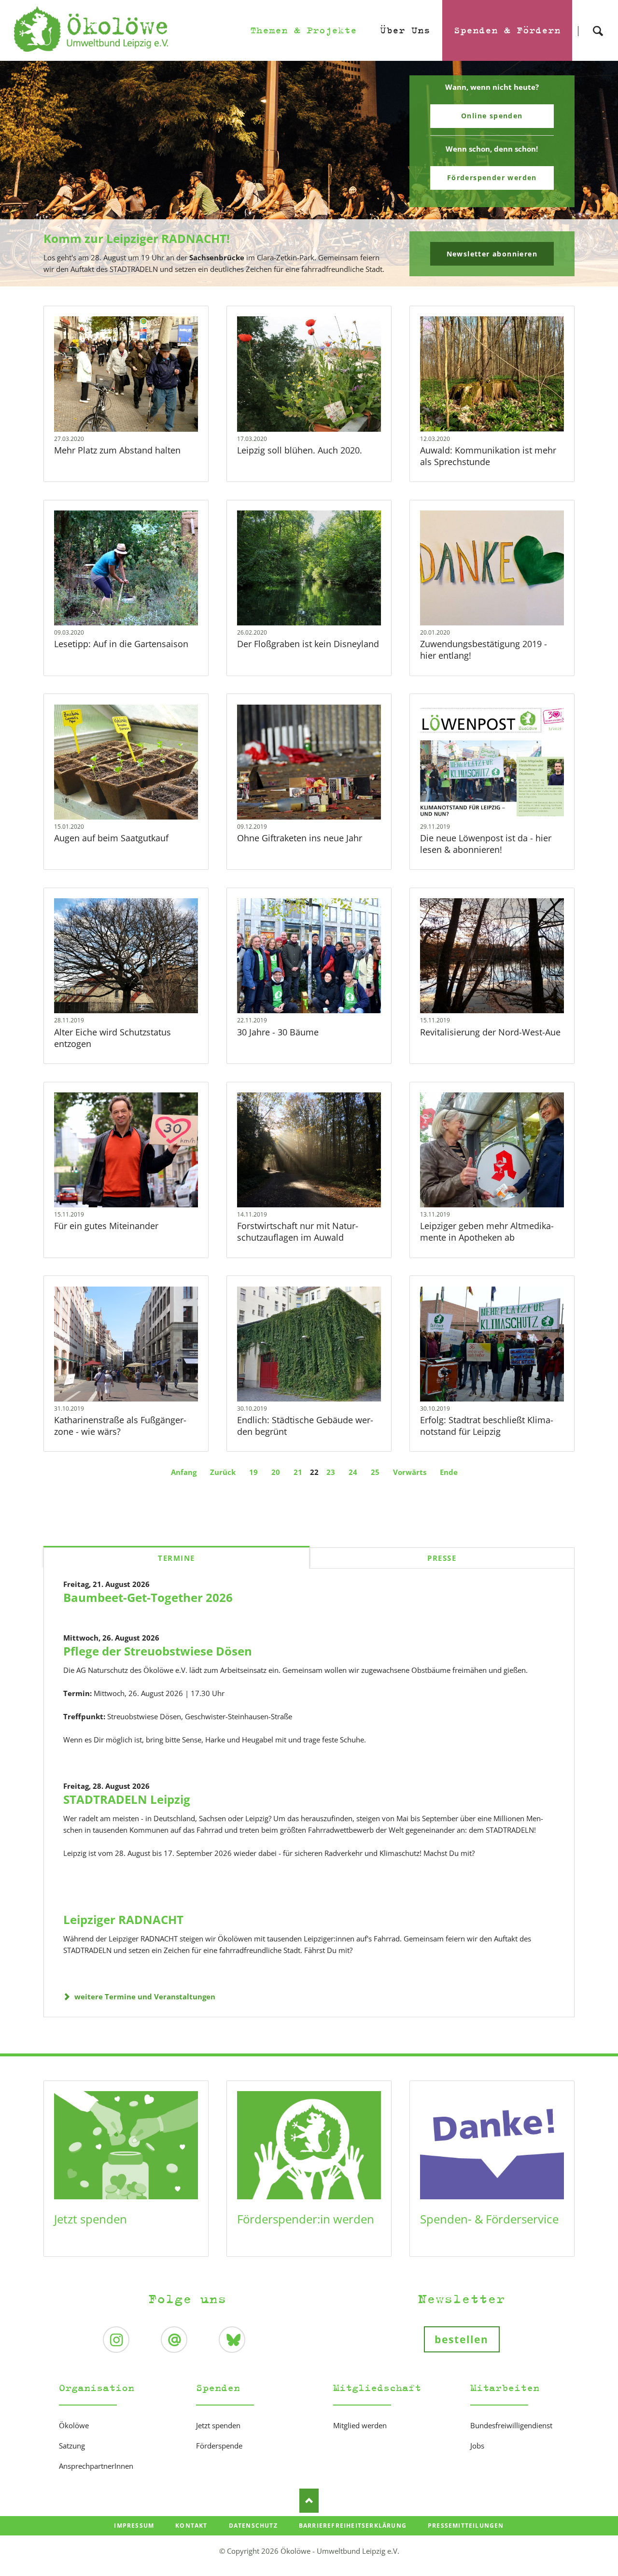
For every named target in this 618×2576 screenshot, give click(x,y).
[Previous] (22, 174)
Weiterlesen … (140, 400)
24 (353, 1472)
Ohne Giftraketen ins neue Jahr (300, 838)
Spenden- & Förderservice (489, 2219)
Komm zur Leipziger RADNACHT (305, 280)
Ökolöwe (74, 2425)
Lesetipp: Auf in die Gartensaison (121, 644)
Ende (449, 1472)
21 (298, 1472)
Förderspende (219, 2446)
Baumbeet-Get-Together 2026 (148, 1597)
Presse (442, 1558)
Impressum (134, 2526)
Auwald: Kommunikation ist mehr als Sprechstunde (488, 456)
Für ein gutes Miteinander (106, 1226)
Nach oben (309, 2501)
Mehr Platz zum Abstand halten (117, 450)
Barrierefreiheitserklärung (353, 2526)
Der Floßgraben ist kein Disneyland (308, 644)
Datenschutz (253, 2526)
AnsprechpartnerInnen (96, 2466)
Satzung (72, 2446)
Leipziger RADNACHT (123, 1919)
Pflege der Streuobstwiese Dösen (158, 1651)
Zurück (223, 1472)
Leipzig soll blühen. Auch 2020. (300, 450)
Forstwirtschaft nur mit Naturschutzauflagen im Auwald (298, 1231)
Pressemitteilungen (466, 2526)
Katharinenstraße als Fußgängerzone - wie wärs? (120, 1426)
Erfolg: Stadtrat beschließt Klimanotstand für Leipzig (487, 1426)
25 (375, 1472)
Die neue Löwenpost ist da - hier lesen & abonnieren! (486, 844)
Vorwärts (410, 1472)
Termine (176, 1558)
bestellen (462, 2339)
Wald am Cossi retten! (313, 280)
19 (253, 1472)
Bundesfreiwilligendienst (511, 2425)
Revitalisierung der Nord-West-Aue (490, 1032)
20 (276, 1472)
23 (331, 1472)
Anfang (184, 1472)
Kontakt (191, 2526)
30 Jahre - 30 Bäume (278, 1032)
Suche (598, 22)
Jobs (477, 2446)
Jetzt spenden (91, 2219)
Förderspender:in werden (306, 2219)
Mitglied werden (360, 2425)
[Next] (596, 174)
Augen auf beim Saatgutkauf (111, 838)
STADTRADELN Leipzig (127, 1799)
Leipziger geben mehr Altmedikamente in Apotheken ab (487, 1231)
